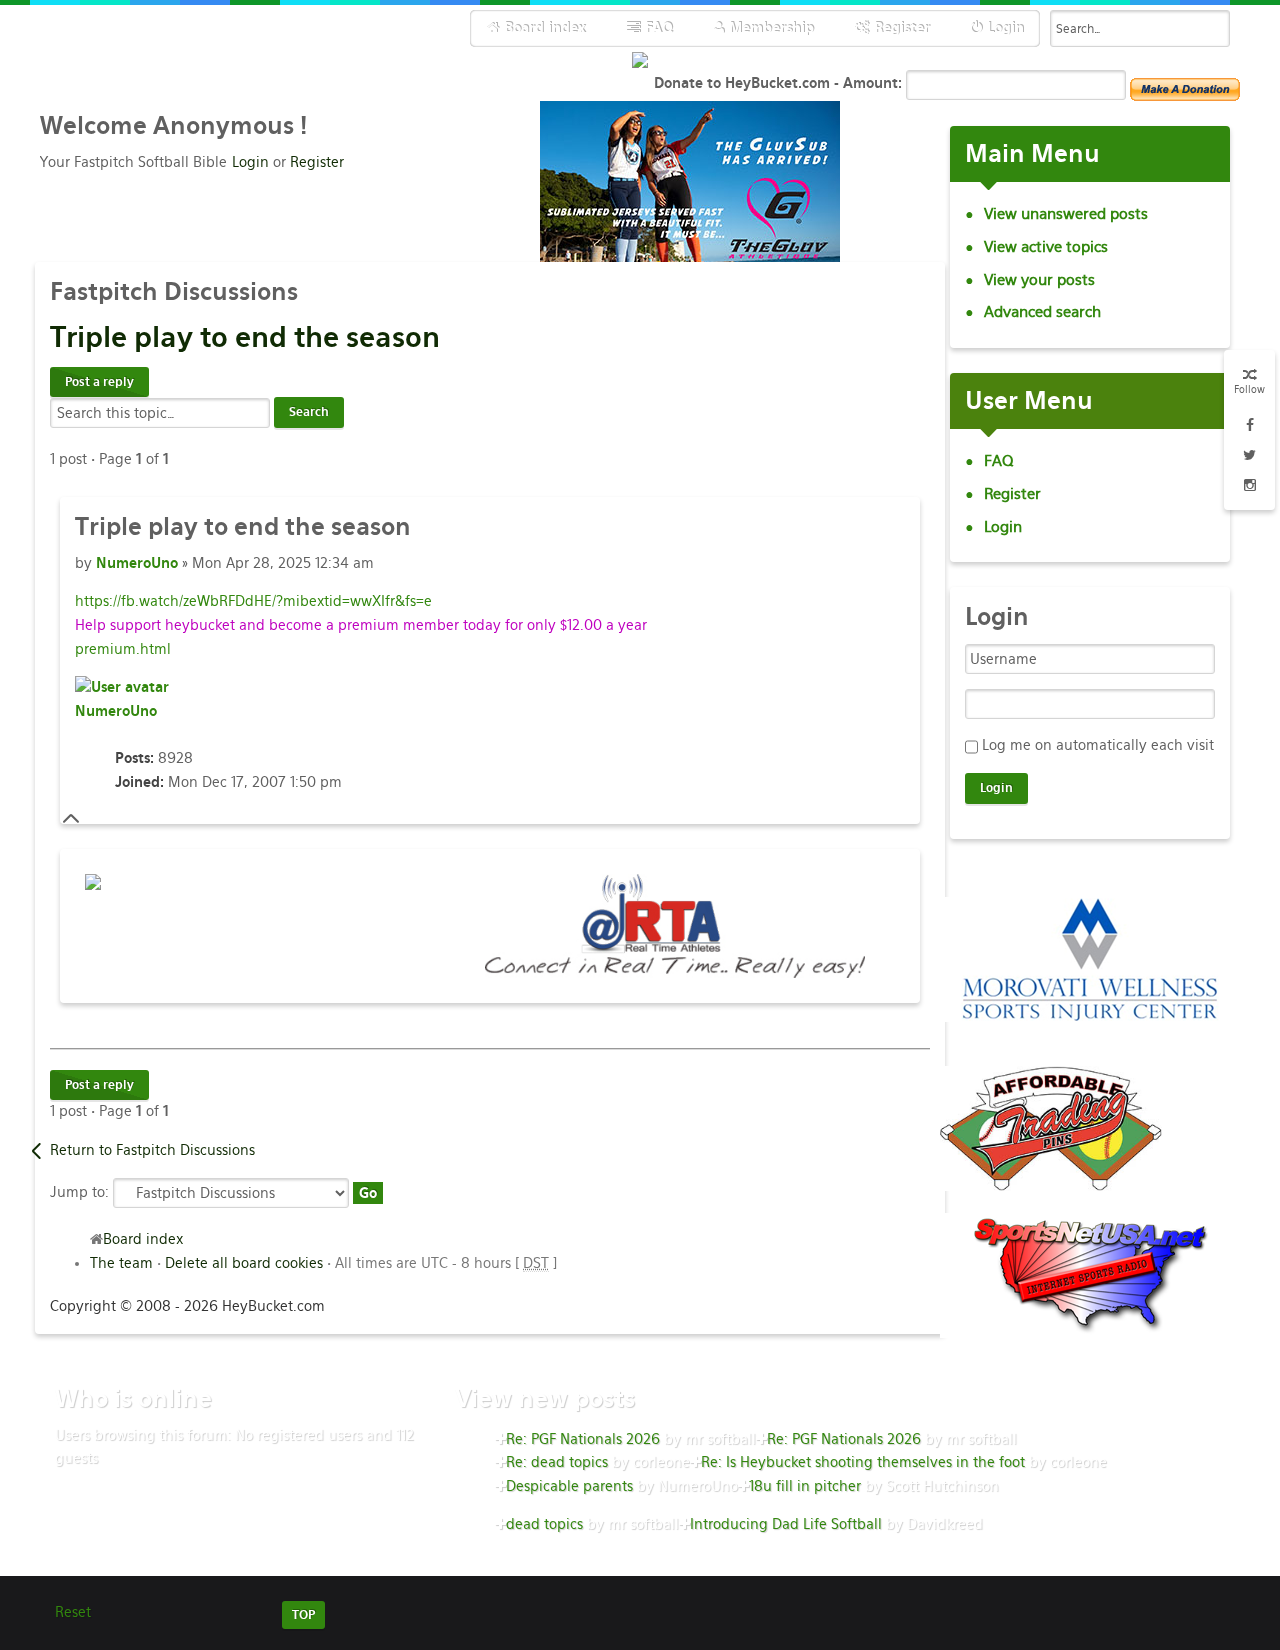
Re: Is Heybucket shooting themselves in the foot (863, 1462)
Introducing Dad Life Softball (786, 1524)
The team (121, 1263)
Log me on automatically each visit (1098, 745)
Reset (73, 1612)
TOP (303, 1615)
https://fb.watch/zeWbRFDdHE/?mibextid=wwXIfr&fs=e (253, 601)
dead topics (544, 1524)
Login (250, 162)
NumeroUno (137, 563)
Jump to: (79, 1191)
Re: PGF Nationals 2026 (583, 1439)
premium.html (123, 649)
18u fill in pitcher (805, 1486)
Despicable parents (569, 1486)
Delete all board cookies (244, 1263)
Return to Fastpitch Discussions (152, 1150)
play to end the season (245, 337)
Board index (143, 1239)
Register (317, 162)
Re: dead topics (557, 1462)
